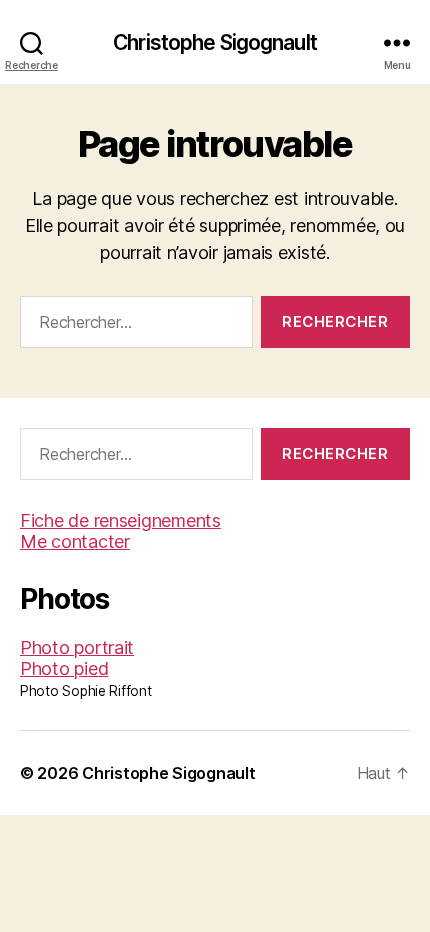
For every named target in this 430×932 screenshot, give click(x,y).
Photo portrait (77, 647)
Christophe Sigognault (215, 42)
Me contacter (75, 541)
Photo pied (64, 668)
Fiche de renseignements (120, 520)
